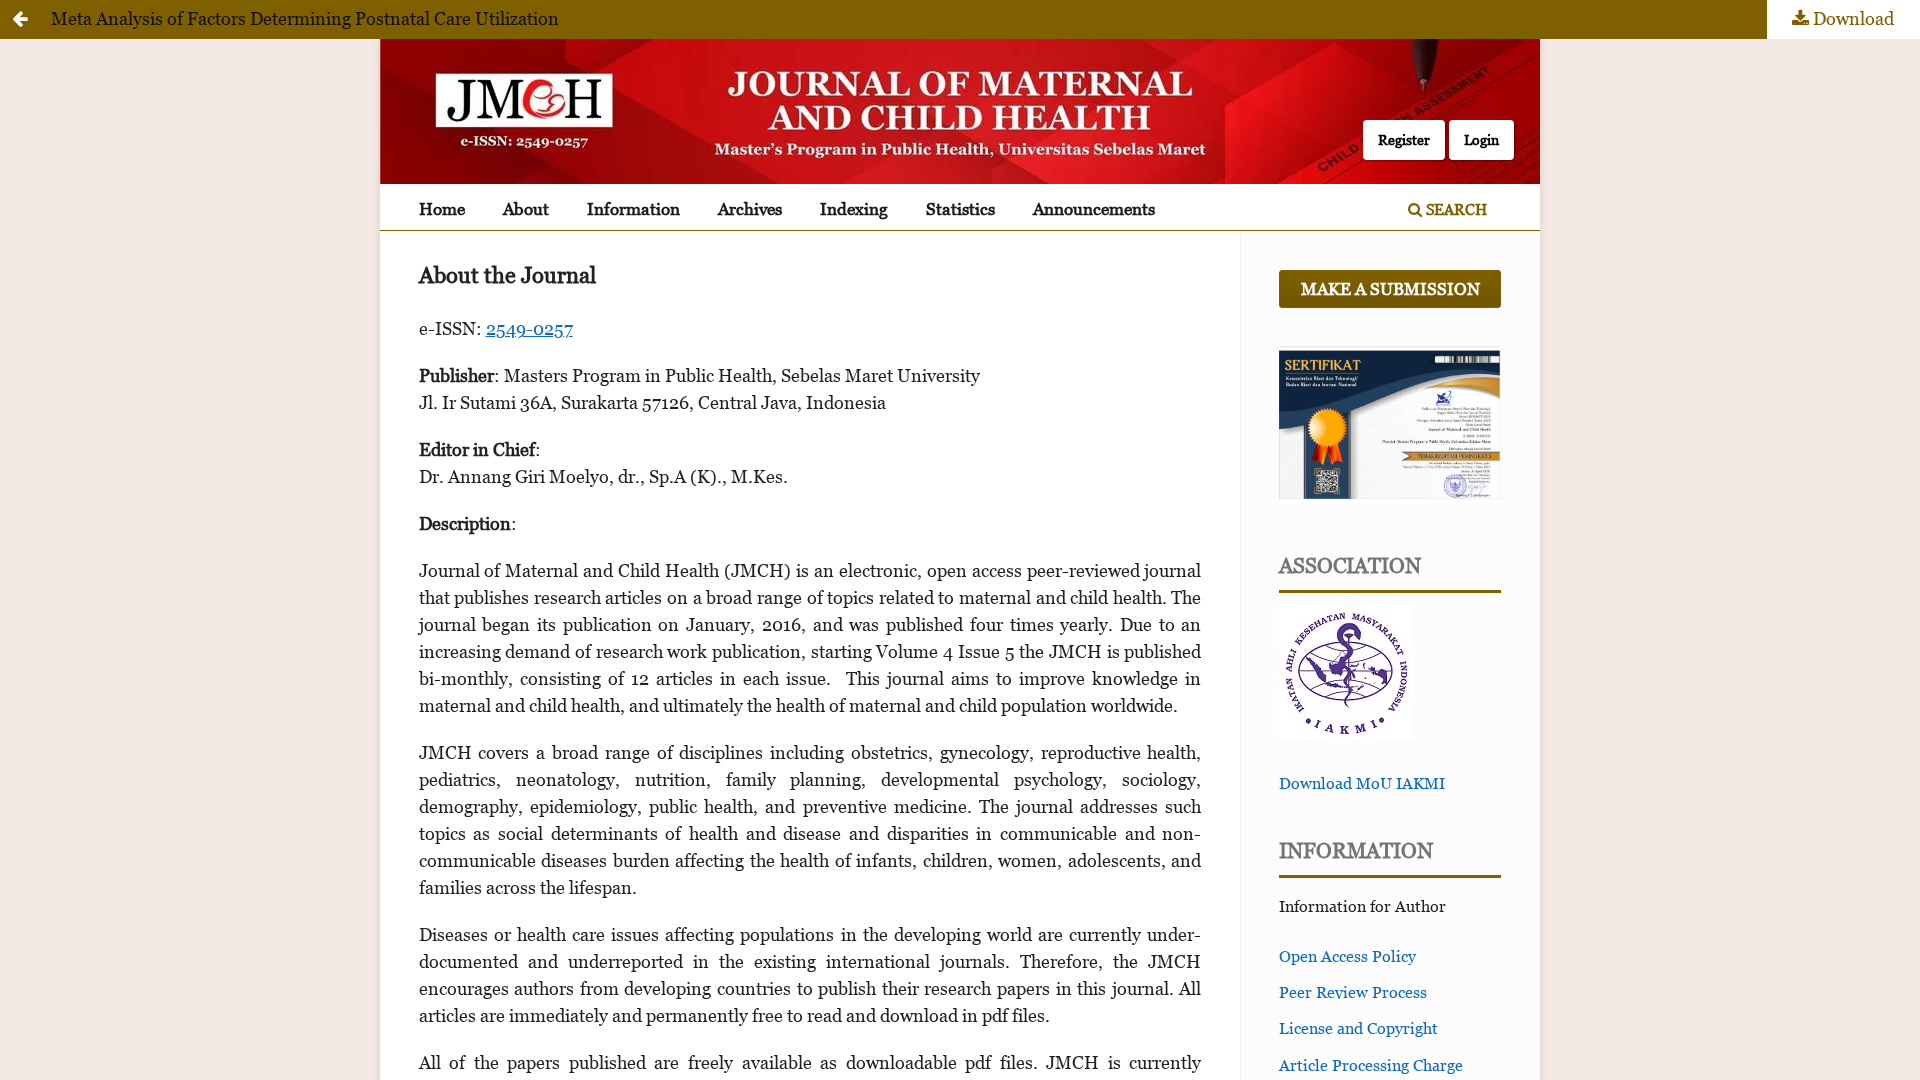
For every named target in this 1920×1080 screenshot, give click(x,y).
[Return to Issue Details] (19, 19)
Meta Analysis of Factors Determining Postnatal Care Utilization (305, 18)
